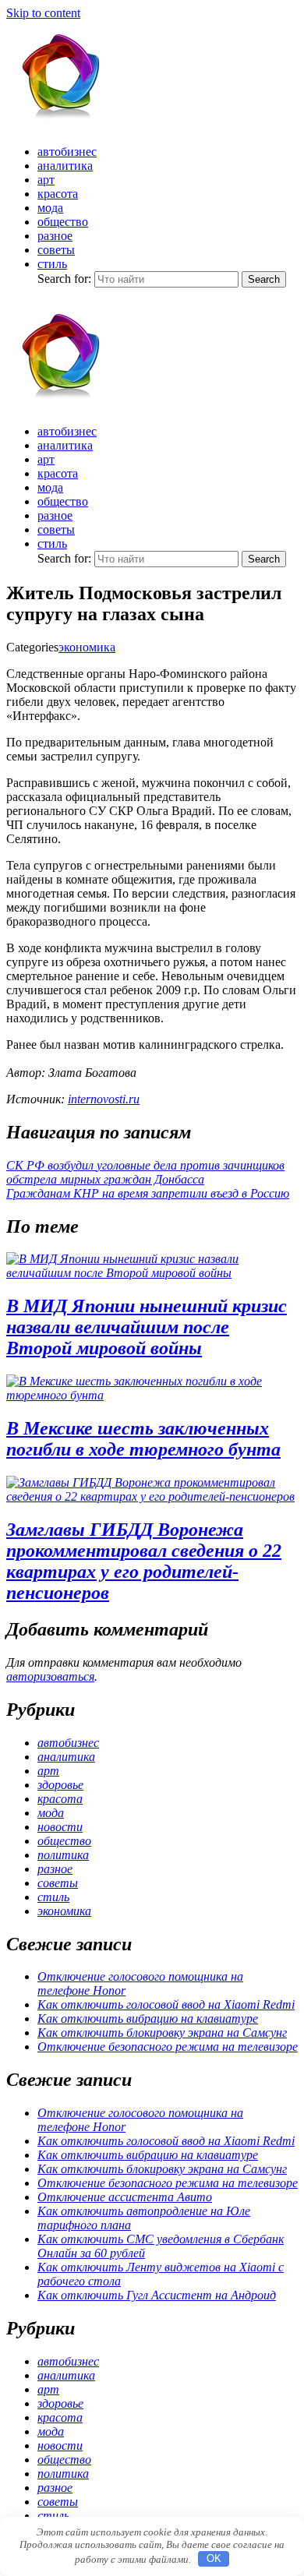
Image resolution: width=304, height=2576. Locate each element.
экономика (87, 647)
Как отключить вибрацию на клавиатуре (148, 2018)
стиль (52, 264)
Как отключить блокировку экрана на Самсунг (162, 2033)
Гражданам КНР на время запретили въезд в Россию (148, 1193)
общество (63, 222)
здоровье (60, 1785)
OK (214, 2558)
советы (56, 250)
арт (46, 180)
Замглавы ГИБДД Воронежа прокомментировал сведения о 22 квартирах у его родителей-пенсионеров (144, 1561)
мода (50, 208)
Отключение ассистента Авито (125, 2197)
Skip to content (43, 13)
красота (58, 194)
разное (55, 236)
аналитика (65, 166)
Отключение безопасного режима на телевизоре (168, 2047)
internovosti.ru (104, 1099)
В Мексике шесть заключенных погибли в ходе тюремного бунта (143, 1439)
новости (60, 1827)
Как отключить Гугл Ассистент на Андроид (157, 2295)
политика (63, 1855)
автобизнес (67, 152)
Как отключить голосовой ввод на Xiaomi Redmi (166, 2004)
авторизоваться (50, 1676)
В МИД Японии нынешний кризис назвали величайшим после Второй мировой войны (147, 1327)
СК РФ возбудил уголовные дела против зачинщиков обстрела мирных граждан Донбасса (145, 1172)
